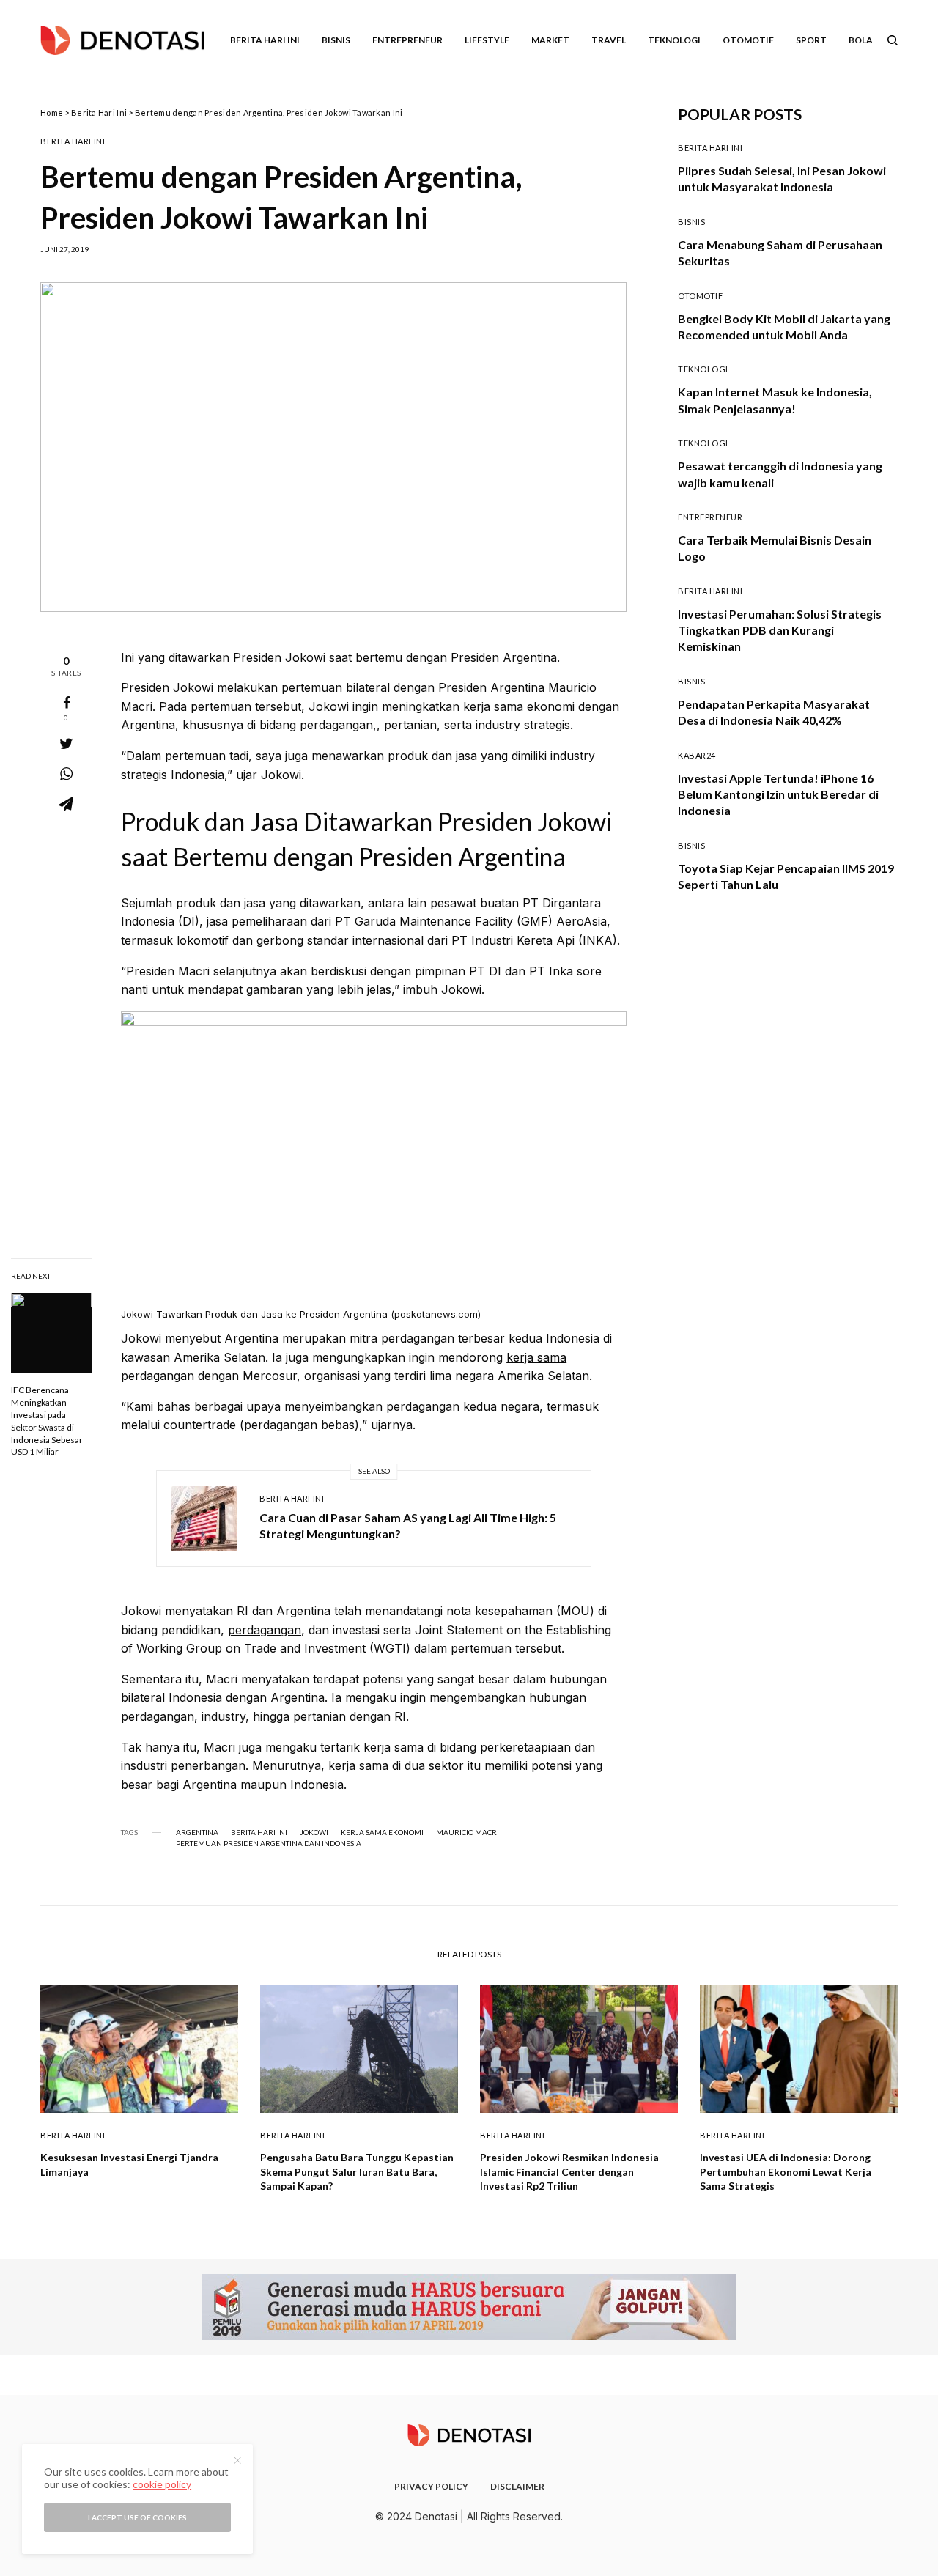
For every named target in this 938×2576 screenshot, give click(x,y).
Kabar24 (697, 755)
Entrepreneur (710, 517)
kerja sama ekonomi (382, 1832)
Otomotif (700, 296)
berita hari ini (259, 1832)
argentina (197, 1832)
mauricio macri (468, 1832)
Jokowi (314, 1832)
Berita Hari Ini (99, 112)
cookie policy (162, 2484)
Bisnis (691, 222)
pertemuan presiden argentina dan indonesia (269, 1843)
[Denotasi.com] (122, 40)
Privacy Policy (431, 2486)
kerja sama (536, 1357)
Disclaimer (517, 2486)
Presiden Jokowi (167, 687)
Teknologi (703, 369)
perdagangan (265, 1630)
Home (52, 112)
